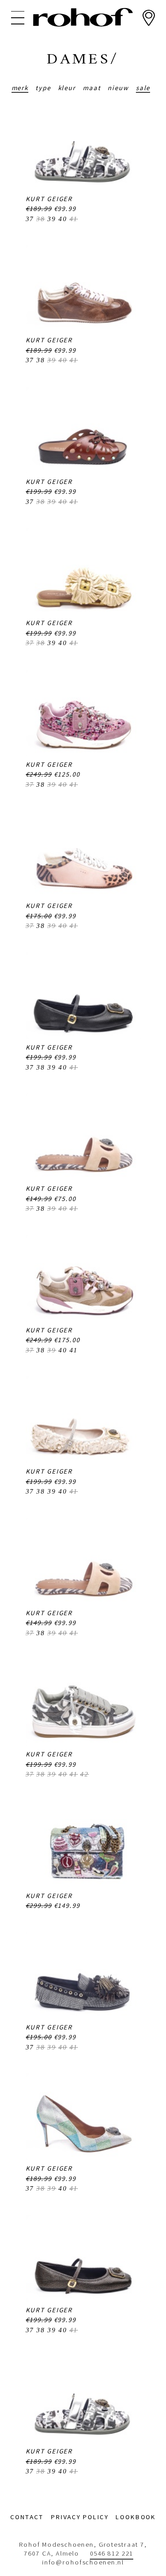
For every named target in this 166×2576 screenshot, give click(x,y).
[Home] (83, 17)
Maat (92, 88)
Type (43, 88)
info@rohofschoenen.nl (83, 2562)
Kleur (67, 88)
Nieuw (118, 88)
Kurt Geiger (49, 199)
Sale (143, 88)
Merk (20, 88)
